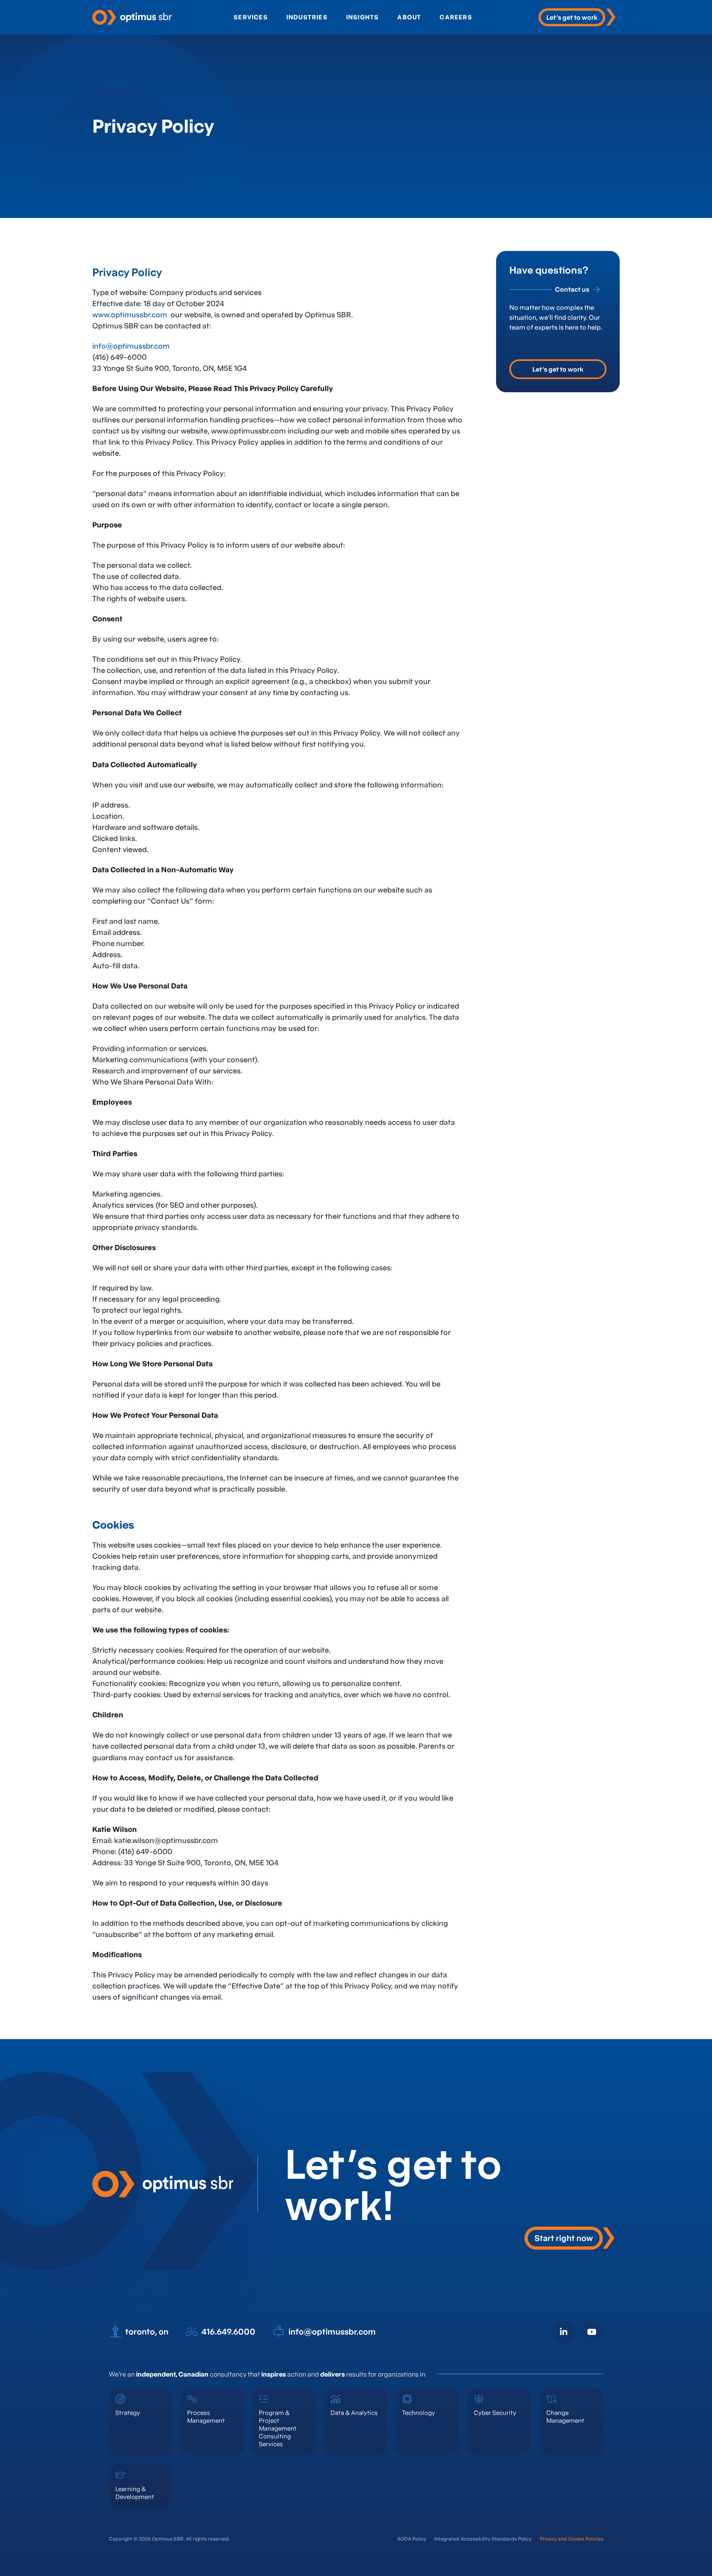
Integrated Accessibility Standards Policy (483, 2539)
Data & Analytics (354, 2413)
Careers (456, 17)
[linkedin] (564, 2332)
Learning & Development (135, 2493)
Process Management (206, 2417)
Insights (363, 17)
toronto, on (147, 2332)
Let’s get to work (558, 369)
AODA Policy (412, 2539)
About (409, 17)
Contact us (572, 289)
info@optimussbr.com (131, 346)
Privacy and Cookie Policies (571, 2539)
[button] (570, 2238)
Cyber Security (495, 2413)
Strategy (128, 2413)
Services (251, 17)
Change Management (565, 2417)
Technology (419, 2413)
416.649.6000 (228, 2332)
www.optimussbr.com (130, 315)
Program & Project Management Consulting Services (278, 2428)
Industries (307, 17)
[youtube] (592, 2332)
